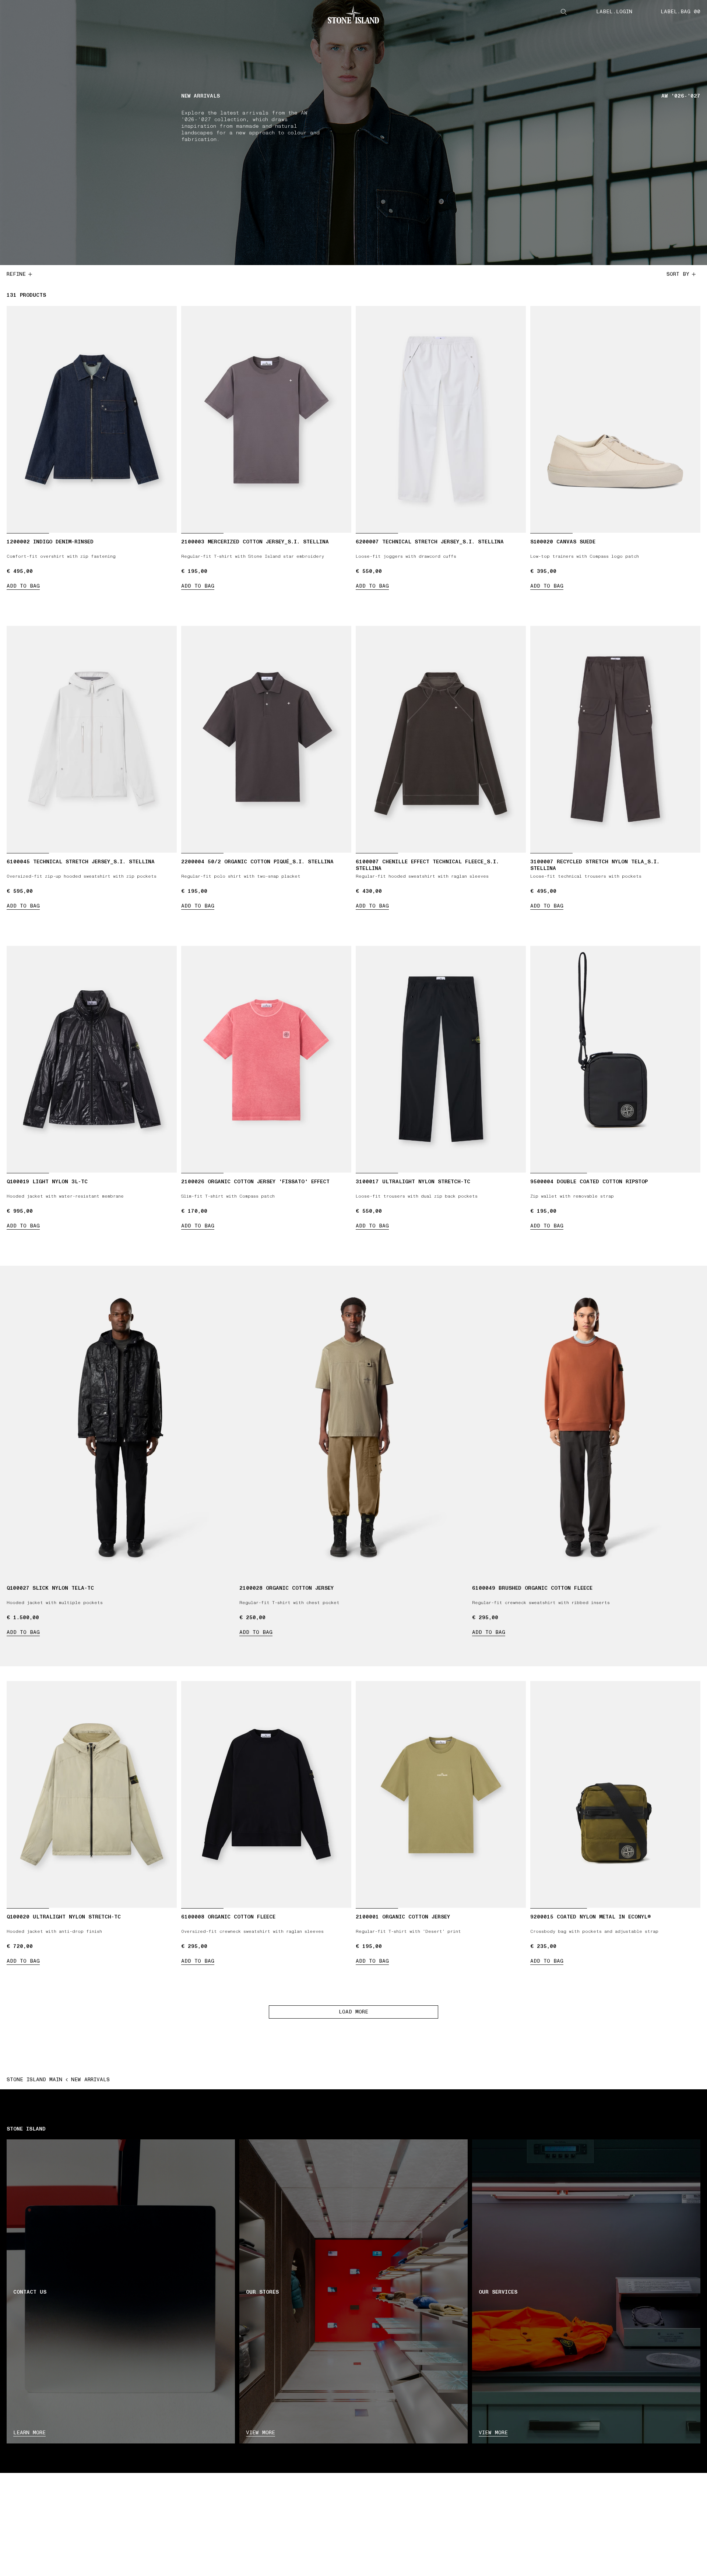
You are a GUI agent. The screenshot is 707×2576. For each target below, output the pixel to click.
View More (493, 2433)
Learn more (29, 2433)
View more (261, 2433)
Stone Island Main (34, 2080)
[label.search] (564, 12)
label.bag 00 (680, 12)
